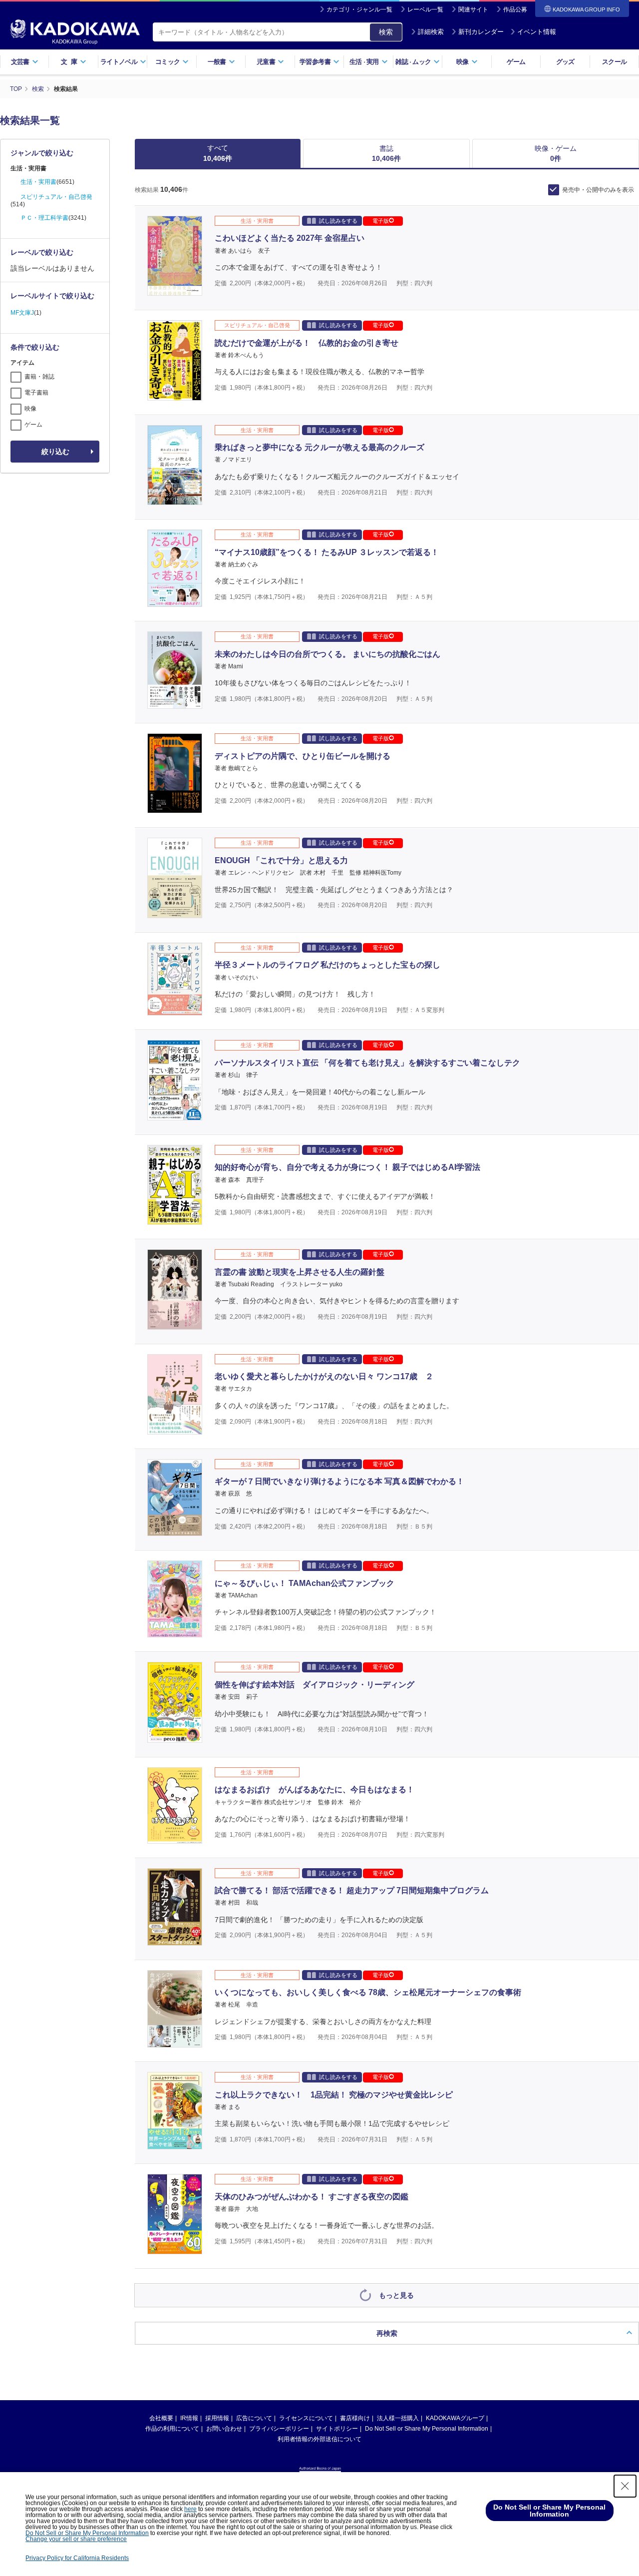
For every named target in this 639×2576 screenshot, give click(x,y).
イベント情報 (537, 32)
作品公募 (515, 9)
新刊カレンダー (481, 32)
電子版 (381, 221)
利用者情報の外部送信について (319, 2439)
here (190, 2509)
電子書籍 (36, 393)
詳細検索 (431, 32)
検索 (386, 32)
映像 (30, 409)
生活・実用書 (38, 182)
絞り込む (55, 452)
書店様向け (355, 2418)
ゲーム (516, 62)
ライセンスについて (306, 2418)
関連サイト (473, 9)
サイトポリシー (337, 2429)
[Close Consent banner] (625, 2486)
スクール (614, 62)
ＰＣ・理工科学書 (44, 218)
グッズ (565, 62)
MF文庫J (22, 313)
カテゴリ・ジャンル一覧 (359, 9)
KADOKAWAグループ (455, 2418)
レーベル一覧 (425, 9)
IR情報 (189, 2418)
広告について (254, 2418)
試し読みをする (338, 221)
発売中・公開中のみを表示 (598, 190)
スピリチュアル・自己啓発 (56, 197)
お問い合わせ (224, 2429)
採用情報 (217, 2418)
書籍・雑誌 (39, 377)
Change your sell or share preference (76, 2539)
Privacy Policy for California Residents (77, 2558)
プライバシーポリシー (279, 2429)
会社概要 (161, 2418)
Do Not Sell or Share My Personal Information (427, 2429)
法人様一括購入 (398, 2418)
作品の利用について (172, 2429)
